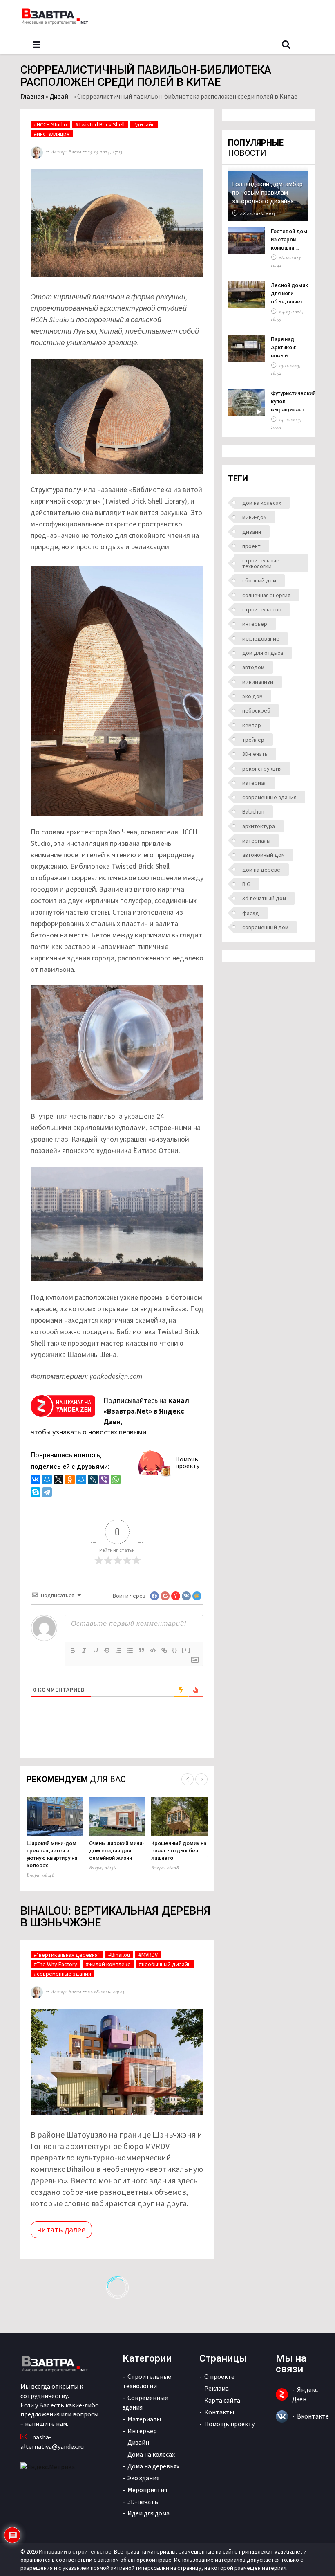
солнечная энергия (266, 595)
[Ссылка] (164, 1650)
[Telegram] (47, 1493)
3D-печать (255, 754)
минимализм (258, 682)
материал (255, 783)
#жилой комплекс (108, 1964)
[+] (186, 1650)
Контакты (219, 2412)
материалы (256, 841)
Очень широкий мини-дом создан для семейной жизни (117, 1851)
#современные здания (63, 1974)
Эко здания (143, 2478)
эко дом (252, 696)
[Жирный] (73, 1650)
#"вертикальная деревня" (67, 1955)
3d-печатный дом (264, 898)
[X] (58, 1480)
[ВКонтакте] (36, 1480)
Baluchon (253, 811)
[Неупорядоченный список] (130, 1650)
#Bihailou (119, 1955)
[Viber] (104, 1480)
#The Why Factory (56, 1964)
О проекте (219, 2376)
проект (251, 546)
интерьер (255, 624)
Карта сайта (222, 2400)
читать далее (61, 2229)
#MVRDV (148, 1955)
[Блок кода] (153, 1650)
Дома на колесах (151, 2454)
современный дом (265, 927)
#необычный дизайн (165, 1964)
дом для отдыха (263, 653)
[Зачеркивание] (107, 1650)
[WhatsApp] (116, 1480)
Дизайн (61, 96)
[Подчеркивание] (96, 1650)
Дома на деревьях (153, 2466)
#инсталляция (52, 134)
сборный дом (259, 580)
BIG (246, 884)
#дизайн (144, 124)
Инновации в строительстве (75, 2551)
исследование (261, 638)
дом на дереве (261, 870)
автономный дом (264, 855)
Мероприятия (147, 2490)
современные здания (269, 797)
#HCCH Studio (50, 124)
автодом (253, 667)
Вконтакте (313, 2416)
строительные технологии (261, 563)
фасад (251, 913)
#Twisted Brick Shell (100, 124)
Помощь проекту (229, 2424)
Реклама (217, 2388)
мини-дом (255, 517)
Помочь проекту (187, 1462)
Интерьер (142, 2431)
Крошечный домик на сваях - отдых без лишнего (179, 1851)
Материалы (144, 2419)
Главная (32, 96)
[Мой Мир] (47, 1480)
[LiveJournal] (93, 1480)
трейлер (253, 740)
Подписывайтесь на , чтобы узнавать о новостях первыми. (110, 1416)
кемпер (252, 725)
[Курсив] (84, 1650)
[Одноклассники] (70, 1480)
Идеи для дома (149, 2513)
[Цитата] (141, 1650)
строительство (262, 609)
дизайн (252, 532)
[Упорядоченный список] (118, 1650)
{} (175, 1650)
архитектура (259, 826)
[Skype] (36, 1493)
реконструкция (262, 769)
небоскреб (256, 710)
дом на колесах (262, 503)
